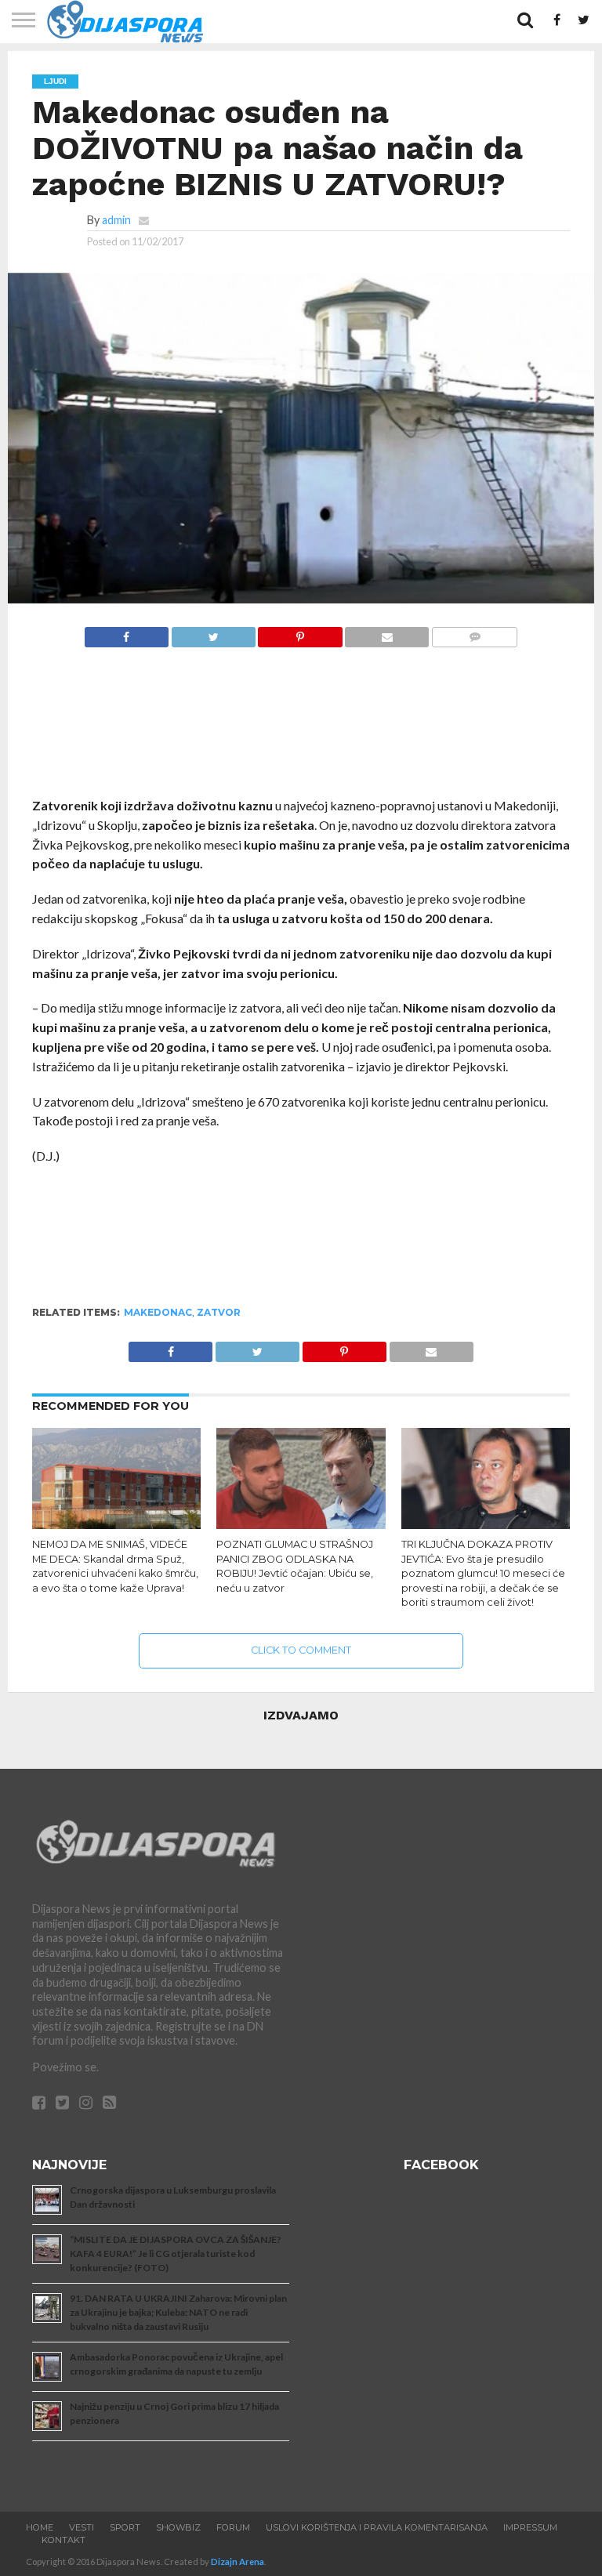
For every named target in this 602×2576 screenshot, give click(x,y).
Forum (233, 2527)
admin (116, 220)
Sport (125, 2527)
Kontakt (63, 2540)
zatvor (219, 1312)
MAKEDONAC (158, 1312)
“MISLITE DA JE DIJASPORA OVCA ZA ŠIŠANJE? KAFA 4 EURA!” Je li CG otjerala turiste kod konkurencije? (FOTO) (176, 2254)
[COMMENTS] (474, 633)
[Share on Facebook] (127, 633)
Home (40, 2527)
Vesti (82, 2527)
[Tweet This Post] (213, 633)
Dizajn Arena (238, 2562)
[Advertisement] (301, 730)
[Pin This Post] (300, 633)
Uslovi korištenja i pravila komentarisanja (377, 2527)
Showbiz (178, 2527)
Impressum (530, 2527)
